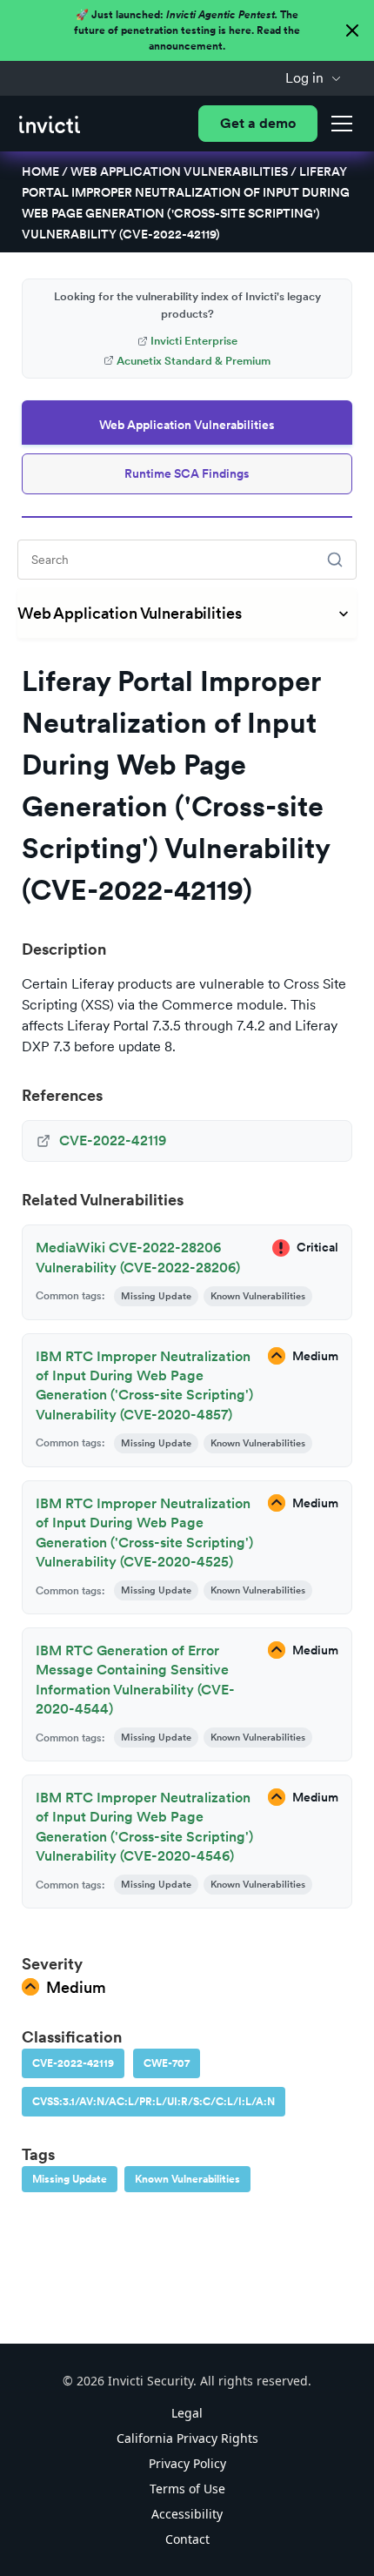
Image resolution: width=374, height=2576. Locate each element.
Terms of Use (187, 2489)
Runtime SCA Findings (187, 473)
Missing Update (70, 2179)
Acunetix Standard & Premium (194, 361)
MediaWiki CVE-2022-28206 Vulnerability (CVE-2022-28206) (138, 1257)
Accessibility (187, 2514)
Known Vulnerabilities (187, 2179)
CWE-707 (167, 2063)
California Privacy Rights (187, 2438)
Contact (187, 2539)
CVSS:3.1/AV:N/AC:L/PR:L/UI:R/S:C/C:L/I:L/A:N (154, 2102)
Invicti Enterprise (194, 341)
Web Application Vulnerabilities (179, 171)
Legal (187, 2413)
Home (40, 171)
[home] (50, 124)
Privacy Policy (187, 2463)
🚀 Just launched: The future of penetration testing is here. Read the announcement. (187, 30)
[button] (314, 78)
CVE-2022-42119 (73, 2063)
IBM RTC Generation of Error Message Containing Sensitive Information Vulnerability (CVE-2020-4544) (135, 1680)
